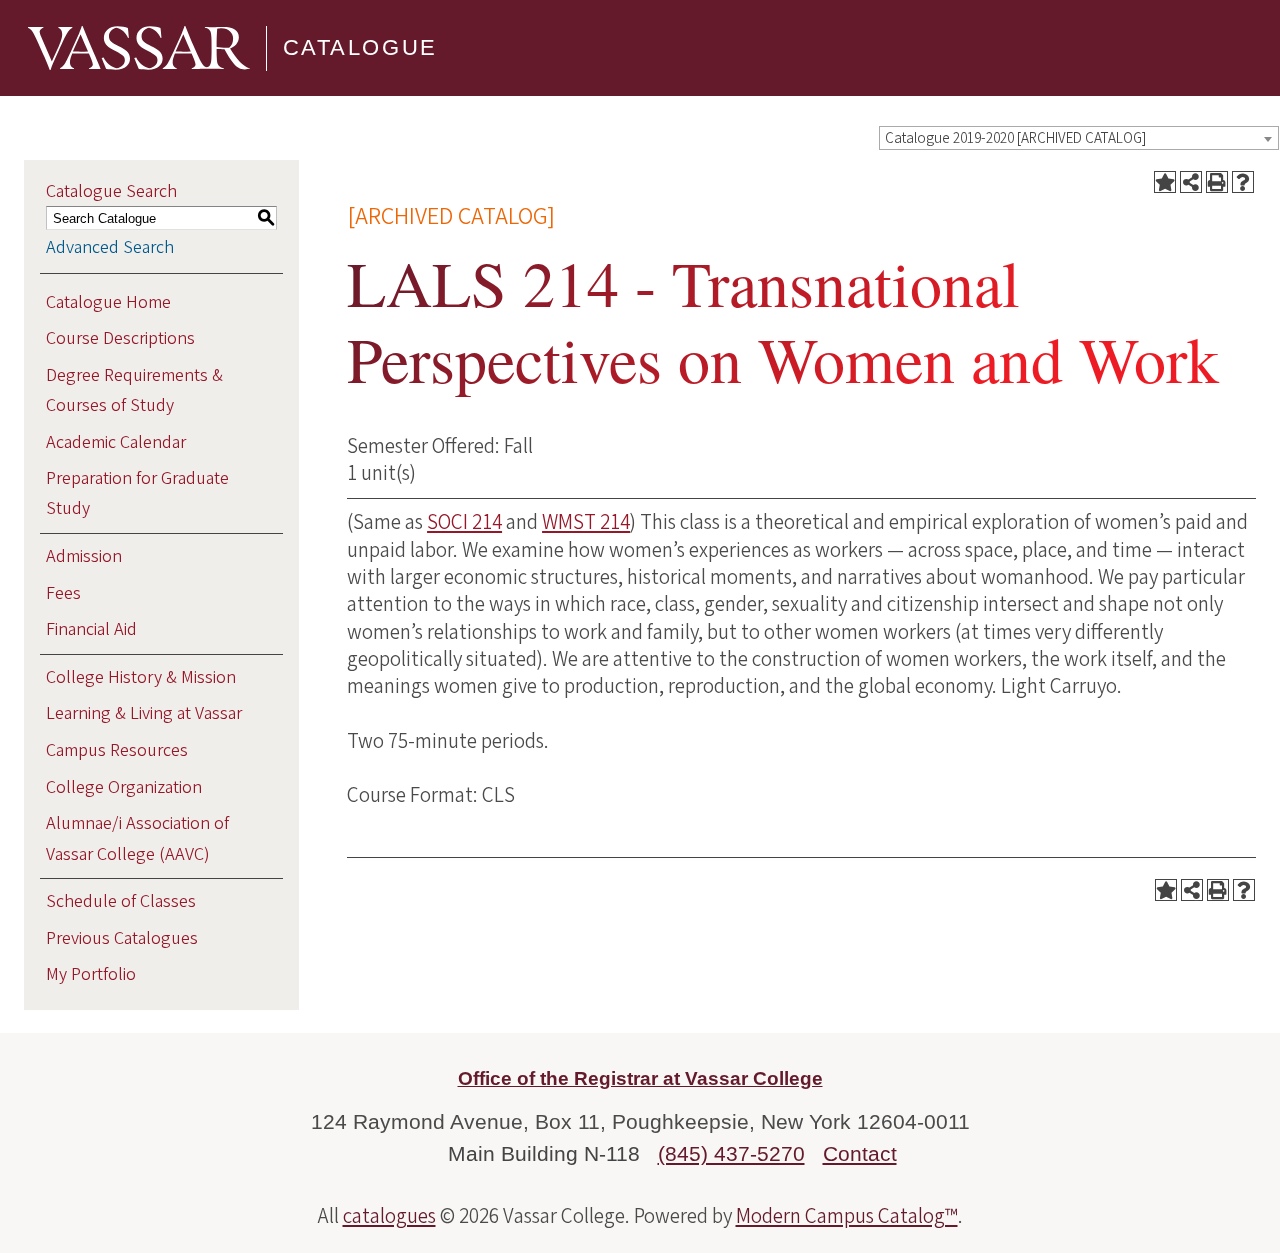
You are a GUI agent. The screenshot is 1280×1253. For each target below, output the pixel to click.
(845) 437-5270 (731, 1153)
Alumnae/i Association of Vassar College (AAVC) (137, 838)
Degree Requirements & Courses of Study (134, 390)
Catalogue (360, 47)
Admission (84, 556)
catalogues (389, 1216)
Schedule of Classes (121, 901)
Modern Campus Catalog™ (847, 1216)
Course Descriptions (120, 338)
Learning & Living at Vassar (144, 713)
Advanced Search (110, 247)
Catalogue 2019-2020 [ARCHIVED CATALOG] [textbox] (1015, 138)
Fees (63, 593)
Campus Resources (117, 750)
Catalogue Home (108, 302)
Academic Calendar (116, 442)
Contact (860, 1153)
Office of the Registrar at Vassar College (640, 1078)
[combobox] (1079, 138)
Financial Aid (91, 629)
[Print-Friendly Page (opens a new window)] (1217, 182)
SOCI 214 (464, 522)
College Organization (124, 787)
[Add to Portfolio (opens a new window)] (1165, 182)
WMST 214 (586, 522)
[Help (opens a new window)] (1243, 182)
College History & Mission (141, 677)
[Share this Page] (1191, 182)
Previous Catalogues (122, 938)
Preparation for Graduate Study (137, 493)
